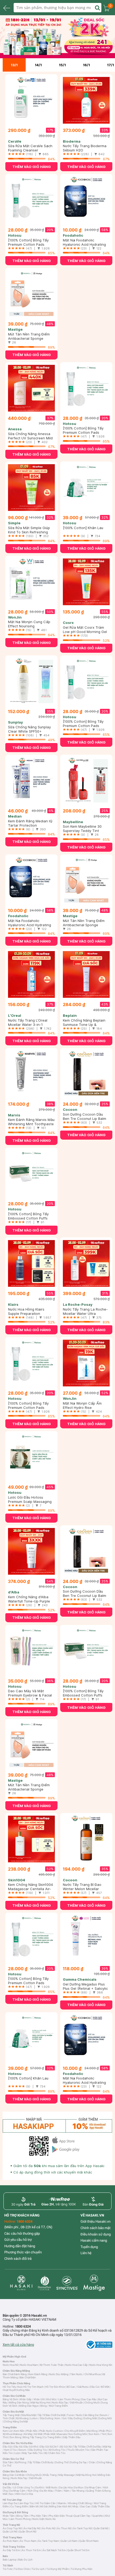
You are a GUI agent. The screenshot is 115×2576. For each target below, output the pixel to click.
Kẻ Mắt (38, 2434)
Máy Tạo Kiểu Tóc (32, 2453)
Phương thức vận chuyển (23, 2252)
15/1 (62, 65)
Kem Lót (7, 2431)
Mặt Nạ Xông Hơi (40, 2403)
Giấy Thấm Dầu (72, 2437)
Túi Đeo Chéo (22, 2569)
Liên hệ (86, 2253)
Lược (17, 2453)
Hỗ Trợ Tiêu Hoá (12, 2387)
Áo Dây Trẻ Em (11, 2550)
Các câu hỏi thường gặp (22, 2233)
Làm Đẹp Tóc (26, 2503)
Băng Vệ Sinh (10, 2399)
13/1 (14, 65)
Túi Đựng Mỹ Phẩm (58, 2569)
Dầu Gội (7, 2447)
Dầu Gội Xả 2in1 (49, 2447)
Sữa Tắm (8, 2462)
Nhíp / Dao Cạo (81, 2506)
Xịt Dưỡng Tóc (57, 2450)
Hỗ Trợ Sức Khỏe (55, 2387)
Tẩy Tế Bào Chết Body (41, 2462)
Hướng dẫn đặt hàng (20, 2246)
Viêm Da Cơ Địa (24, 2494)
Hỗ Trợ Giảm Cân (46, 2503)
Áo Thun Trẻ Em (31, 2550)
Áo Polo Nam (10, 2541)
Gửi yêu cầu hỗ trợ (18, 2240)
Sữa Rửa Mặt (28, 2415)
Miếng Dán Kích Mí (60, 2506)
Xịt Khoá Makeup (13, 2434)
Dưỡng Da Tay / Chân (83, 2462)
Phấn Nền (32, 2431)
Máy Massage (66, 2475)
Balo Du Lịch (25, 2560)
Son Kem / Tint (97, 2434)
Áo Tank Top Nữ (83, 2528)
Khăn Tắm (9, 2516)
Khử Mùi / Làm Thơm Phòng (63, 2399)
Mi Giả (44, 2506)
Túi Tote (7, 2569)
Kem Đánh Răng (38, 2374)
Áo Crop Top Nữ (12, 2528)
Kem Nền (19, 2431)
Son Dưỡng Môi (78, 2434)
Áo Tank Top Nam (49, 2541)
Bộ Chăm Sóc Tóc (55, 2453)
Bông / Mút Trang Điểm (54, 2406)
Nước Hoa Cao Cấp (76, 2365)
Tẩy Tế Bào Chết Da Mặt (51, 2415)
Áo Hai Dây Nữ (32, 2528)
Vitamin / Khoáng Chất (70, 2503)
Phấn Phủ (105, 2431)
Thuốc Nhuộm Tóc (78, 2450)
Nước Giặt (38, 2519)
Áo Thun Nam (28, 2541)
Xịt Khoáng (22, 2418)
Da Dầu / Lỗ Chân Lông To (18, 2487)
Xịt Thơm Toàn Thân (52, 2365)
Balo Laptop (10, 2560)
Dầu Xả (18, 2447)
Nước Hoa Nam (29, 2365)
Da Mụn (79, 2487)
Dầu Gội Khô (31, 2447)
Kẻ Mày (28, 2434)
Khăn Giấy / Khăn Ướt (32, 2399)
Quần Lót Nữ (10, 2532)
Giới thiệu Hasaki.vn (95, 2221)
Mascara (62, 2434)
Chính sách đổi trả (18, 2259)
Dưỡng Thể (62, 2462)
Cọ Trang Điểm (52, 2437)
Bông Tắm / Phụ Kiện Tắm (32, 2516)
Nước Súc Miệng (59, 2374)
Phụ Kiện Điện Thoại (60, 2516)
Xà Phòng (20, 2462)
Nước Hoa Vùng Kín (101, 2365)
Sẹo (11, 2494)
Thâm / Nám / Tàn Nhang (70, 2491)
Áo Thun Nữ (64, 2528)
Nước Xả (50, 2519)
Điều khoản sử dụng (96, 2234)
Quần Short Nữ (28, 2532)
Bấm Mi (34, 2506)
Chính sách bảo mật (95, 2228)
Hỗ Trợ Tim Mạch (33, 2387)
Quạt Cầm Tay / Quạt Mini (89, 2516)
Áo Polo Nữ (49, 2528)
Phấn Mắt (49, 2434)
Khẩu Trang (50, 2475)
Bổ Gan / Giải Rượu (78, 2387)
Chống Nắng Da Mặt (16, 2421)
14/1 (38, 65)
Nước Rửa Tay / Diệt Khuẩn (67, 2403)
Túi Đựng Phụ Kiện (82, 2569)
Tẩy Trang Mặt (11, 2415)
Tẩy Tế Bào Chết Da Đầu (87, 2447)
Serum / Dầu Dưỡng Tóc (33, 2450)
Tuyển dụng (89, 2247)
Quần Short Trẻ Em (78, 2550)
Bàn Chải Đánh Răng (15, 2374)
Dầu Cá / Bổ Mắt (100, 2387)
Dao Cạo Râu (89, 2399)
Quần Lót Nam (69, 2541)
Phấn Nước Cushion (51, 2431)
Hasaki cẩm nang (94, 2240)
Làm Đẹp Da (10, 2503)
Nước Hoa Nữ (11, 2365)
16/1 (86, 65)
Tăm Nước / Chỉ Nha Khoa (85, 2374)
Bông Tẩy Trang (32, 2437)
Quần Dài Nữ (101, 2528)
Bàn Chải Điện (28, 2377)
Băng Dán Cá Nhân (14, 2475)
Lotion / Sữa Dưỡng (42, 2418)
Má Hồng (92, 2431)
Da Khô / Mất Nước (46, 2487)
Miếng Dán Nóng (19, 2403)
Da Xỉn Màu (47, 2491)
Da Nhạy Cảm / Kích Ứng (24, 2491)
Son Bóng (16, 2437)
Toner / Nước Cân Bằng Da (83, 2415)
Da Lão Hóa (66, 2487)
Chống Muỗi (92, 2403)
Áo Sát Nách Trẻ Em (54, 2550)
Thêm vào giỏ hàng (32, 167)
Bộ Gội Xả (66, 2447)
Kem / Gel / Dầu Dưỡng (68, 2418)
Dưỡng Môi (105, 2418)
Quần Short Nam (89, 2541)
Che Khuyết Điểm (75, 2431)
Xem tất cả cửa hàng (18, 2345)
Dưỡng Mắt (90, 2418)
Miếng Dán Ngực (29, 2406)
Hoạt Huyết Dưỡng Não (16, 2390)
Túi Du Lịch (38, 2569)
